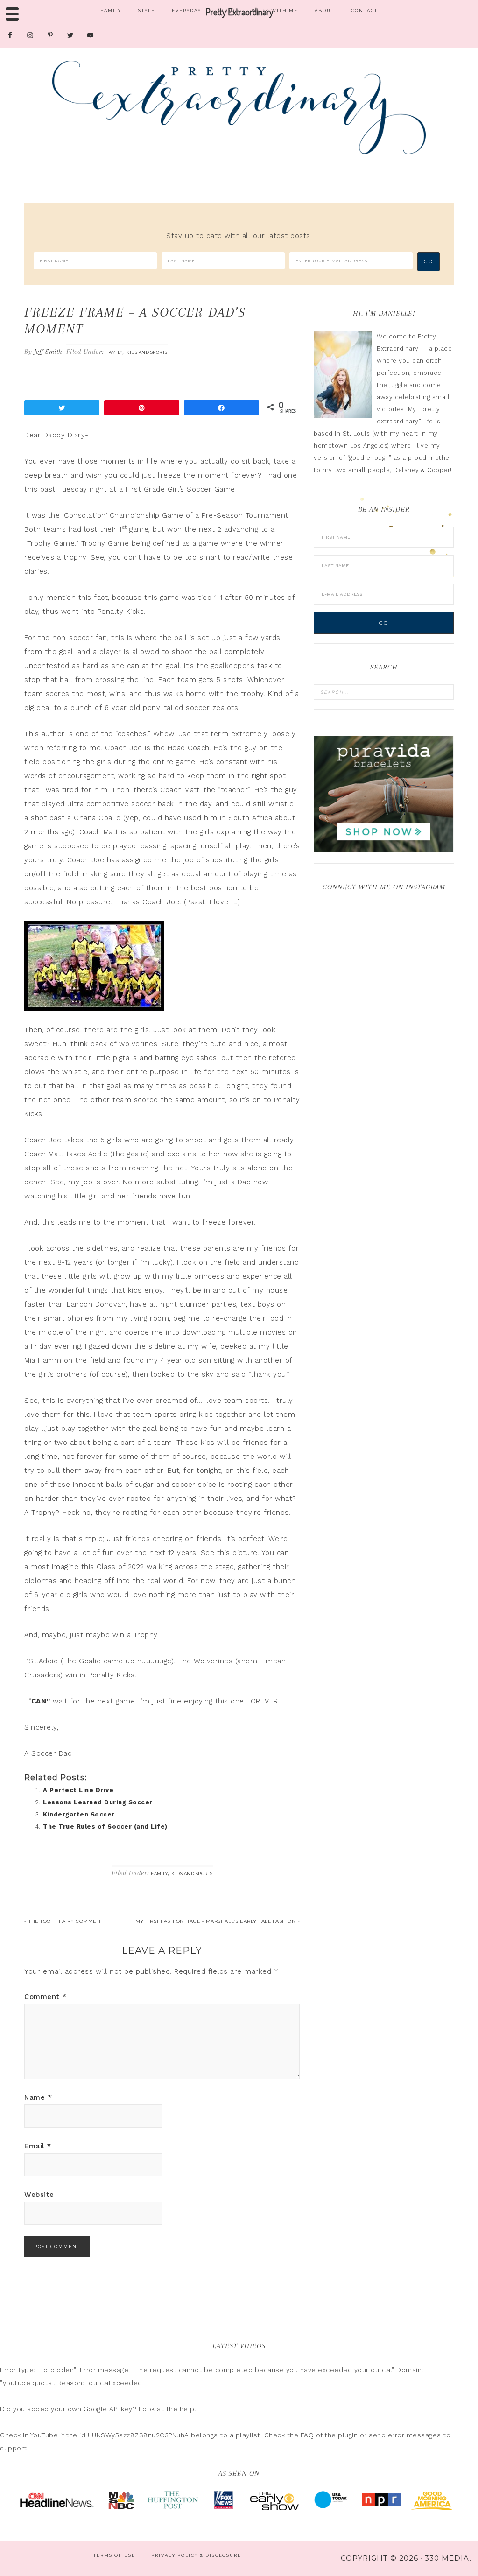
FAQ (307, 2435)
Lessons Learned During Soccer (98, 1802)
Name (38, 2097)
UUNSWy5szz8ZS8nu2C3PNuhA (138, 2435)
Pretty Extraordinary (239, 107)
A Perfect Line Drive (78, 1790)
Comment (46, 1997)
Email (38, 2146)
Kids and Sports (147, 352)
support (14, 2448)
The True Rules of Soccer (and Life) (105, 1826)
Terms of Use (114, 2555)
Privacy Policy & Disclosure (196, 2555)
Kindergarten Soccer (79, 1814)
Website (39, 2195)
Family (114, 352)
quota (381, 2370)
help (187, 2409)
